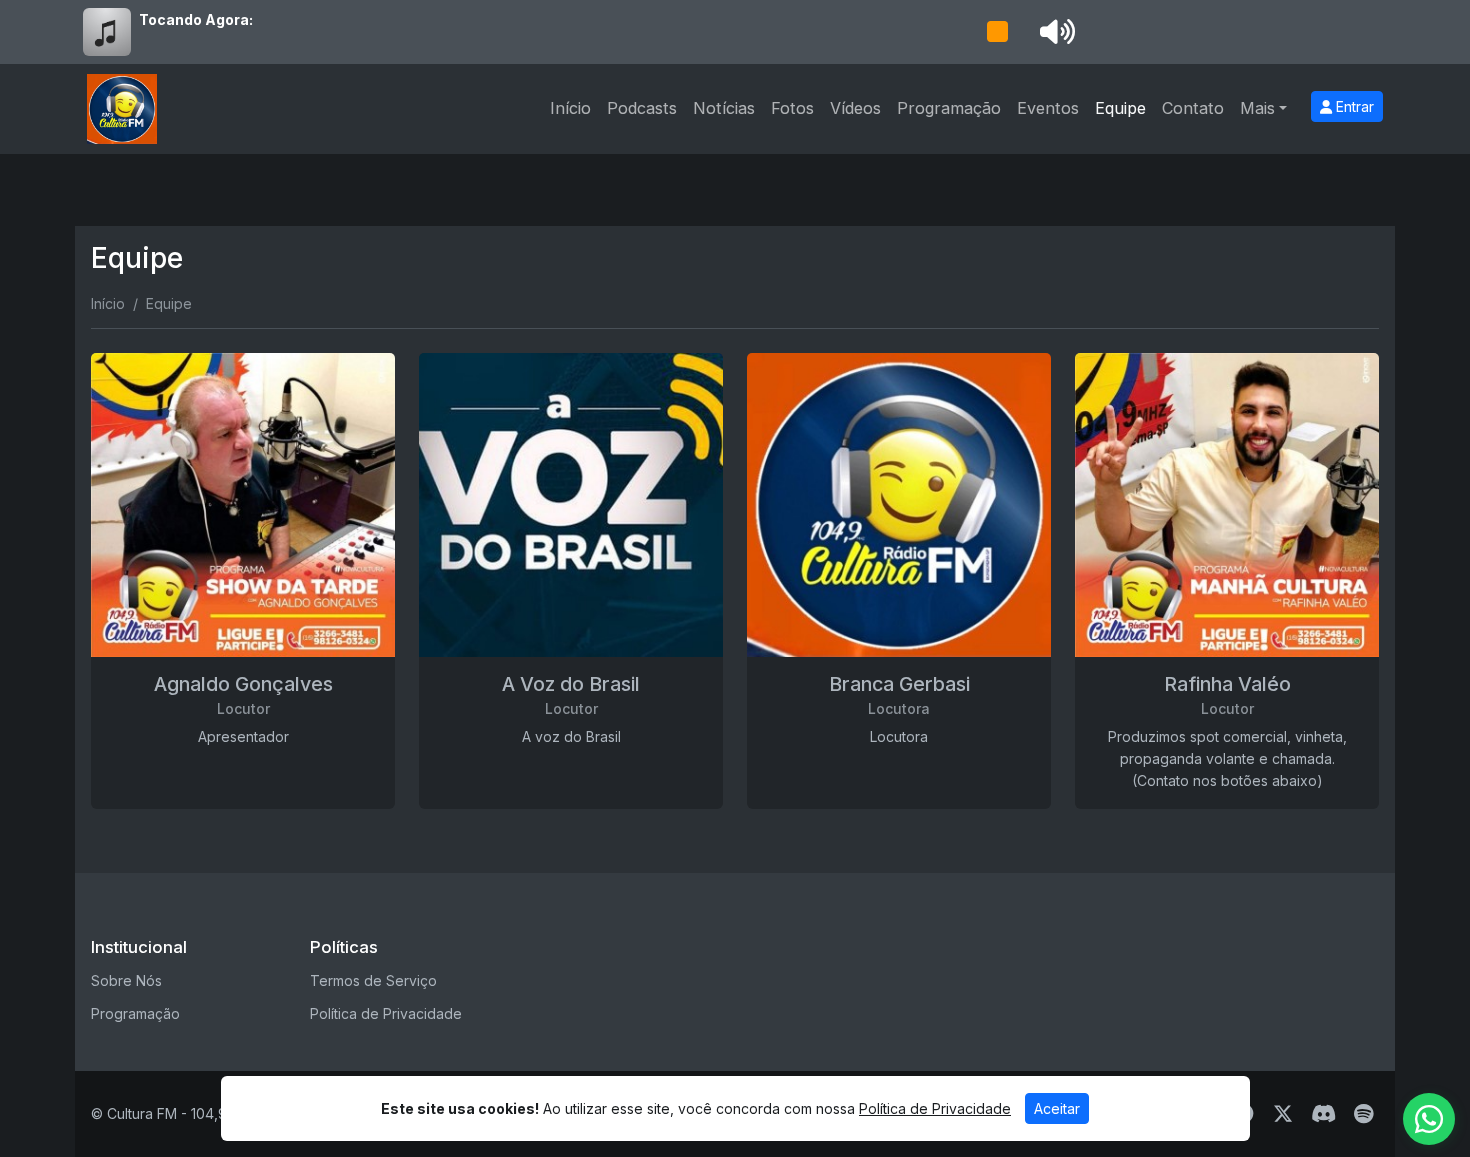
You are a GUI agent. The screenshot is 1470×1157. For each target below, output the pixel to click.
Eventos (1048, 108)
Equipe (1120, 108)
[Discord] (1323, 1114)
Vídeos (855, 108)
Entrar (1353, 106)
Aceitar (1057, 1108)
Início (570, 108)
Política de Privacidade (386, 1013)
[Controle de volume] (1054, 32)
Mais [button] (1257, 108)
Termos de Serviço (373, 980)
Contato (1193, 108)
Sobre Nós (126, 980)
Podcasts (642, 108)
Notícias (724, 108)
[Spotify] (1363, 1114)
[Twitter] (1283, 1114)
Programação (949, 108)
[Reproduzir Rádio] (997, 32)
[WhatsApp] (1429, 1119)
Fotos (792, 108)
